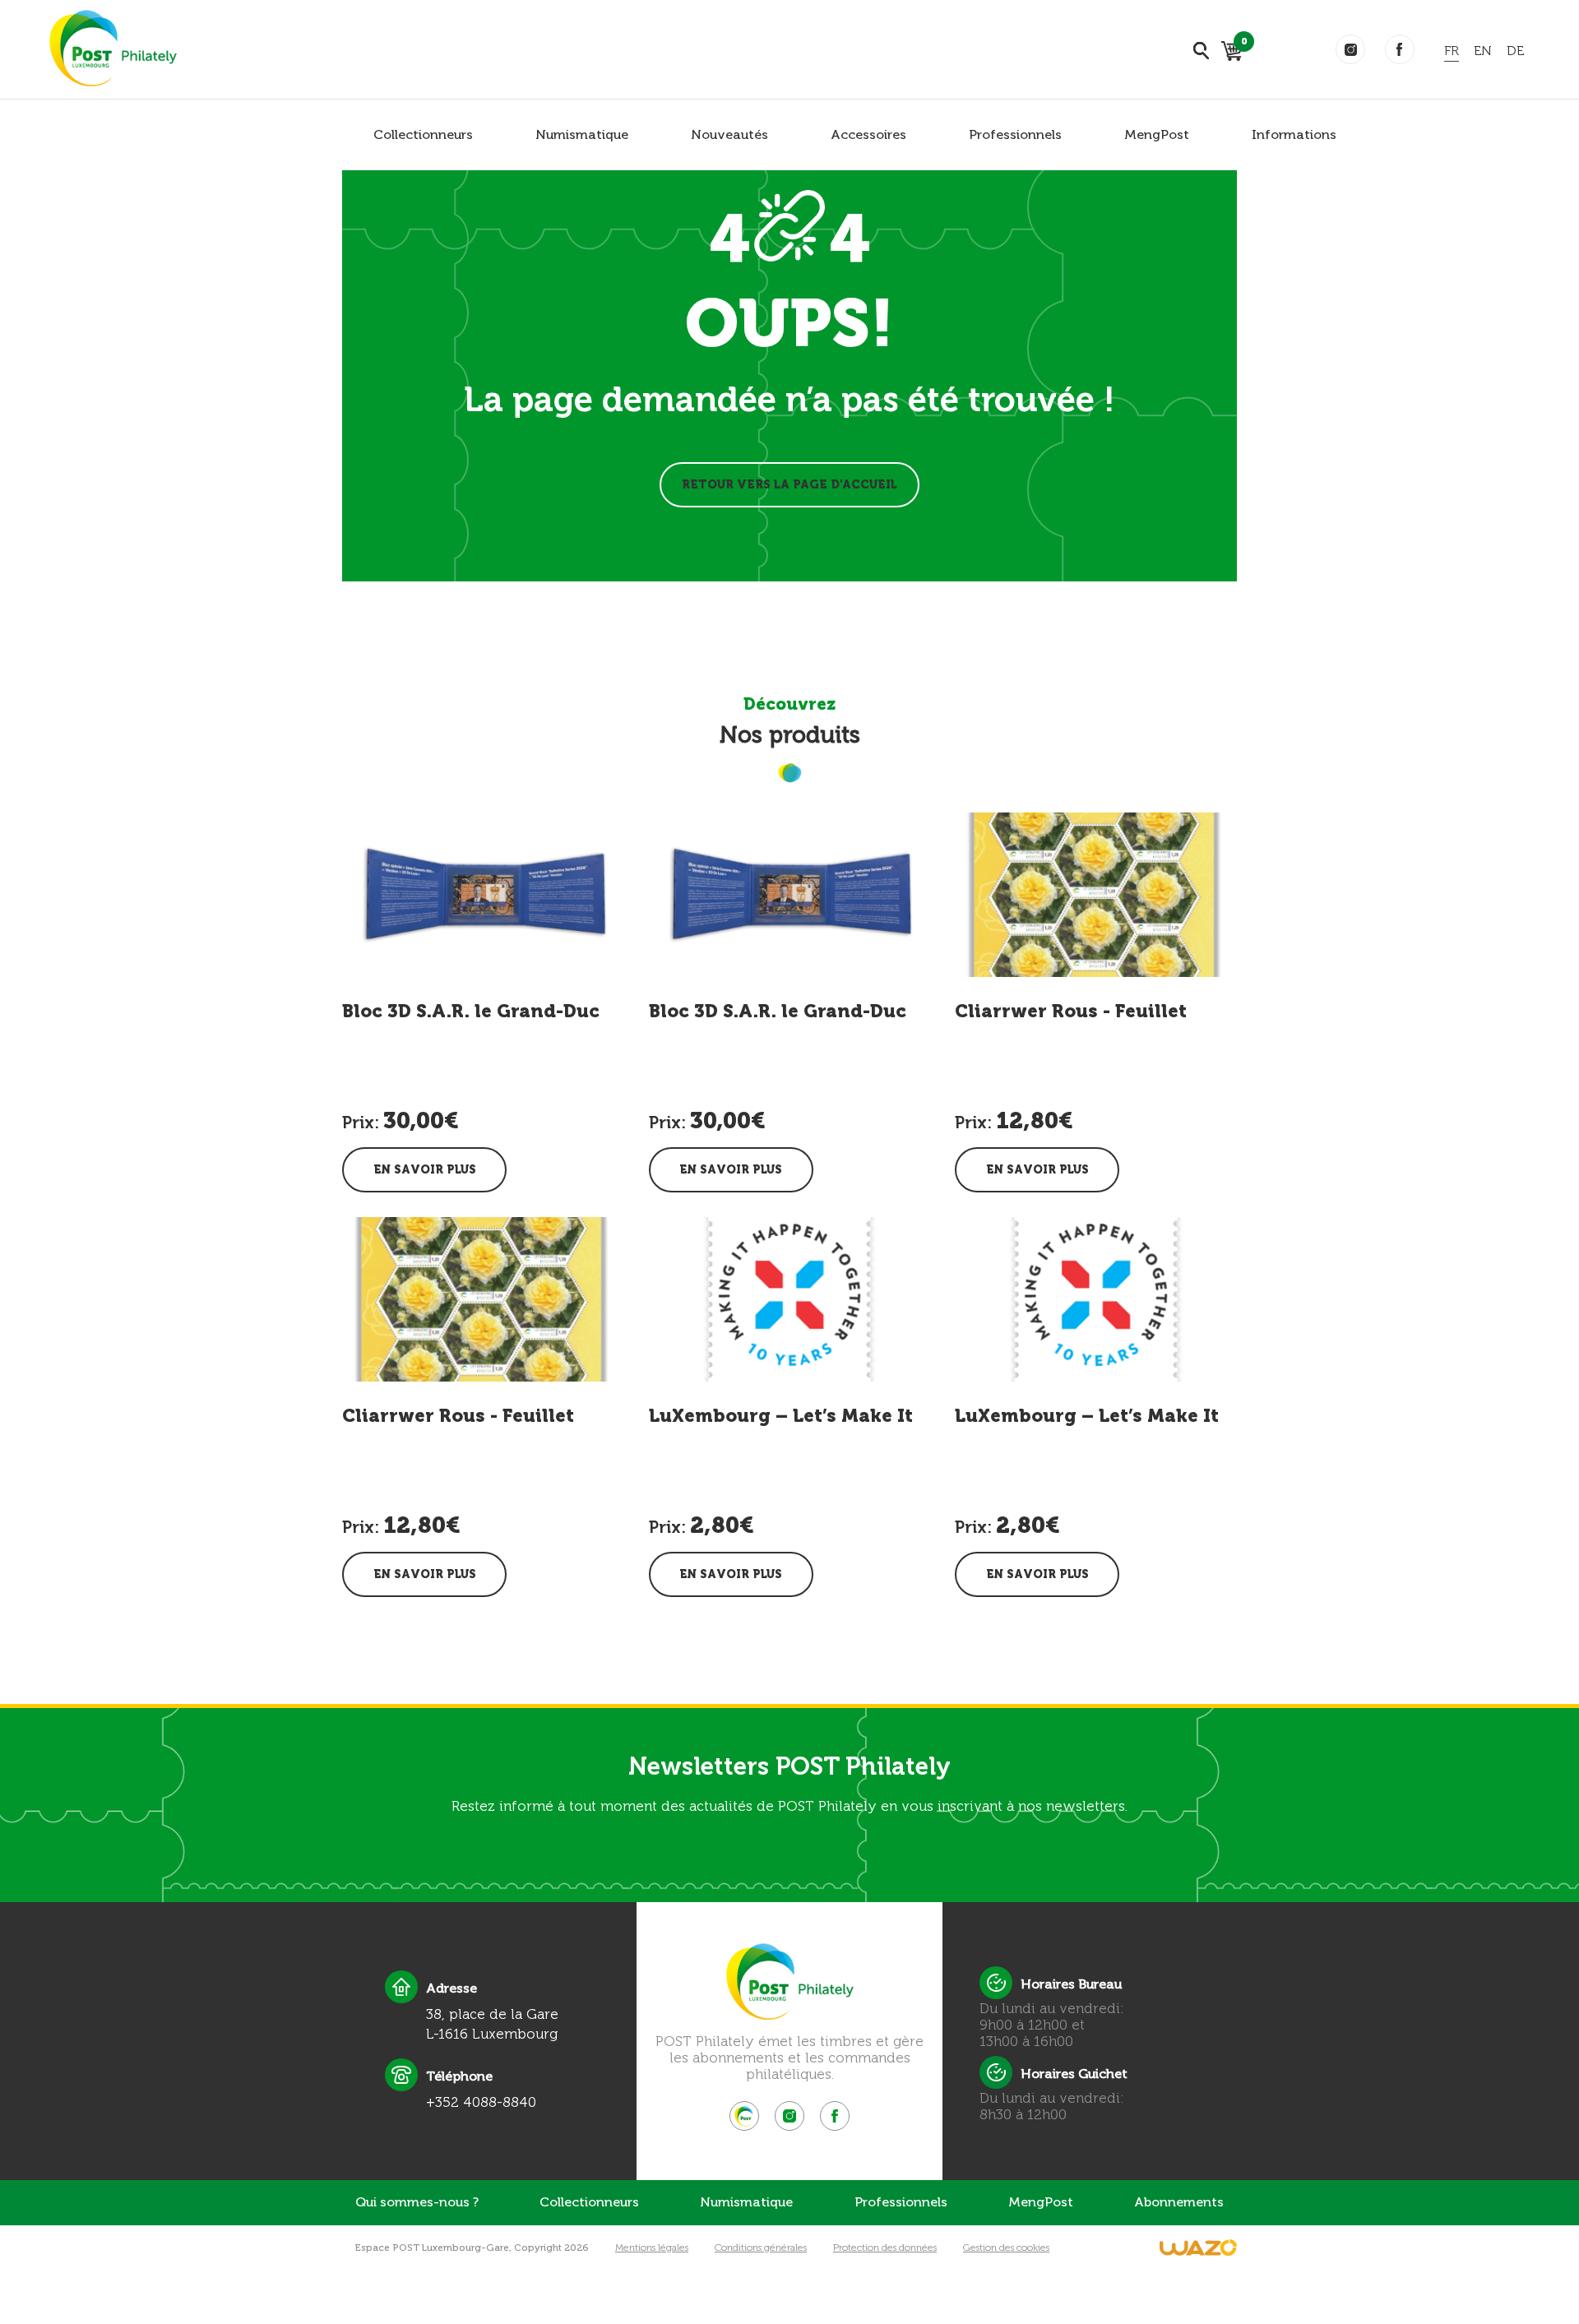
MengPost (1157, 134)
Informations (1294, 134)
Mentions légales (652, 2248)
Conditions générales (761, 2248)
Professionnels (1015, 134)
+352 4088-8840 (481, 2102)
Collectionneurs (423, 134)
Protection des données (885, 2248)
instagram (1350, 49)
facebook (1400, 49)
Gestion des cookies (1006, 2248)
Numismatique (582, 134)
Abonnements (1179, 2202)
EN (1483, 51)
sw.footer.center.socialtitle (744, 2116)
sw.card (1241, 44)
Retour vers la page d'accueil (789, 485)
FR (1452, 51)
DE (1515, 51)
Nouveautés (729, 134)
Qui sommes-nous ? (417, 2202)
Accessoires (868, 134)
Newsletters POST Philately (789, 1766)
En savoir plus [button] (425, 1170)
